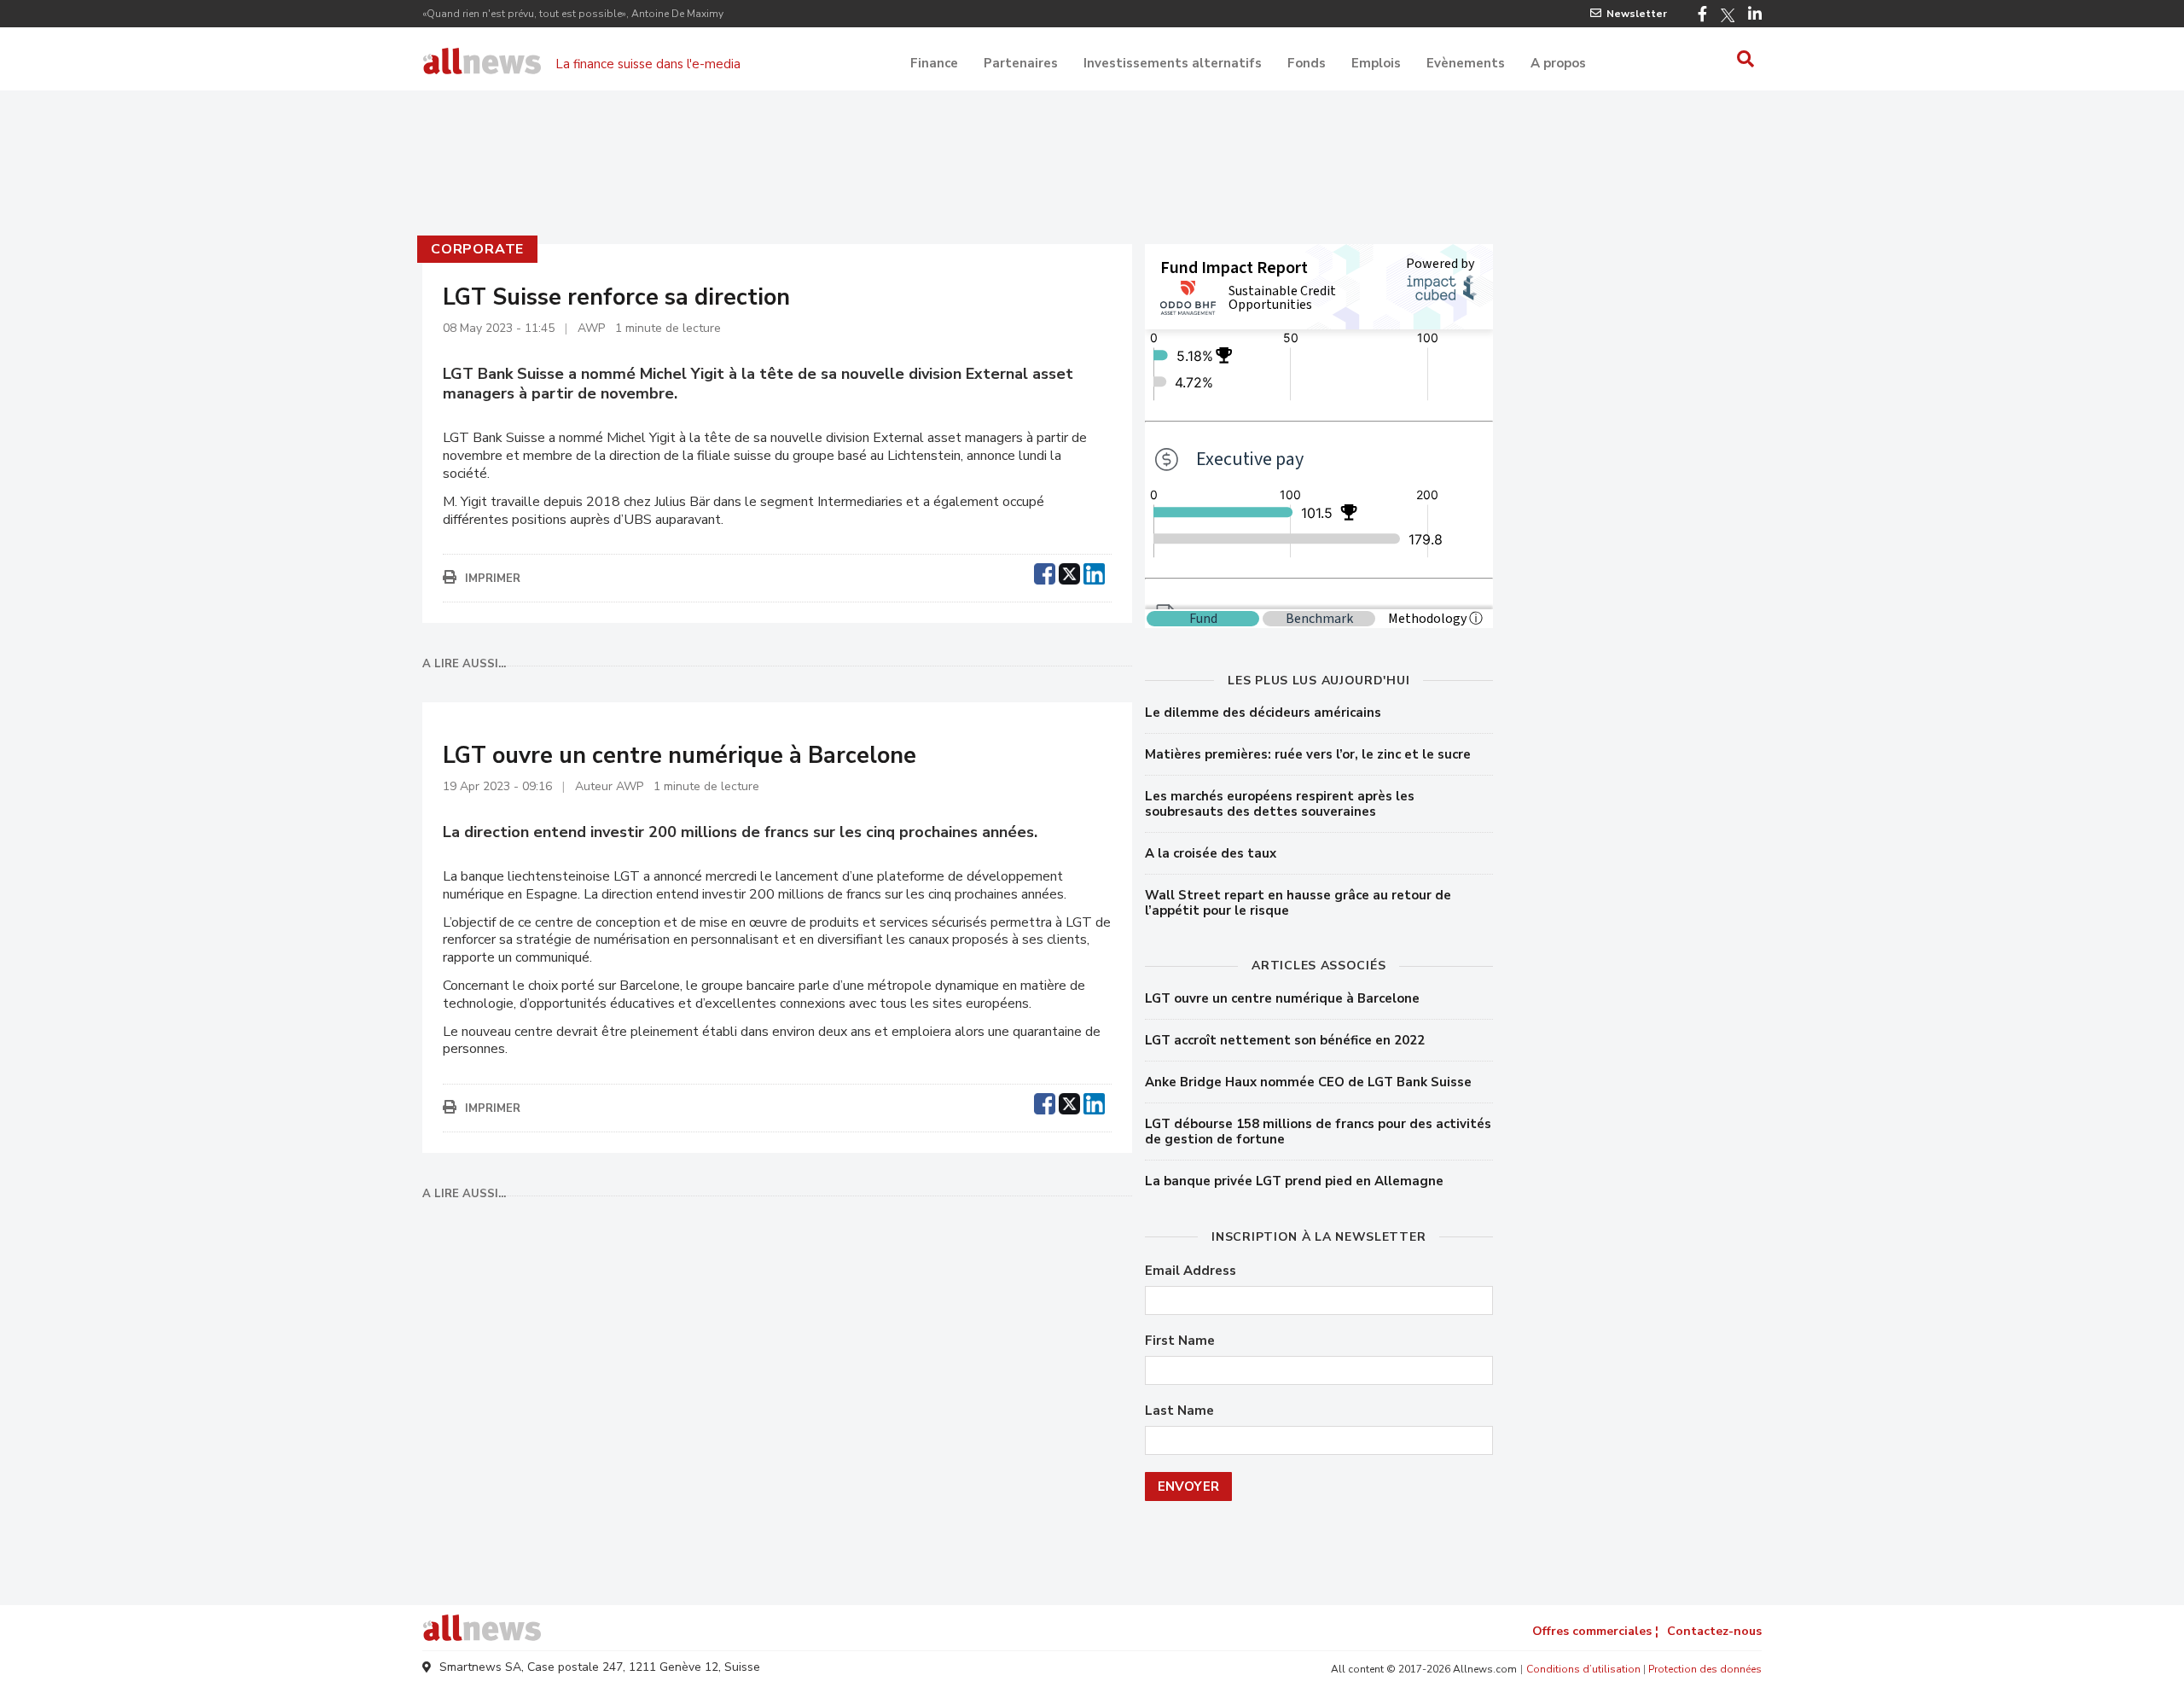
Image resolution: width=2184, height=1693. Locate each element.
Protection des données (1705, 1669)
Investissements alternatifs (1173, 63)
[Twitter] (1728, 15)
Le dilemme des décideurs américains (1263, 713)
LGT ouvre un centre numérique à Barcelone (1282, 998)
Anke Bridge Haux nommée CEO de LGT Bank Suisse (1308, 1082)
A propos (1558, 63)
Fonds (1307, 63)
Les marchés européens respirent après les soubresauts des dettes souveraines (1280, 804)
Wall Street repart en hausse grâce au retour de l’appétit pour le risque (1298, 903)
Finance (934, 63)
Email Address (1191, 1271)
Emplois (1376, 63)
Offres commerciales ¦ (1595, 1631)
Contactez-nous (1714, 1631)
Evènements (1466, 63)
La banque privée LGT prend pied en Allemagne (1294, 1181)
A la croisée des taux (1211, 853)
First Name (1180, 1341)
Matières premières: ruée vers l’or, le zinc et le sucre (1308, 754)
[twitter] (1069, 572)
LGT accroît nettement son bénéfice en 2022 (1285, 1040)
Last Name (1179, 1411)
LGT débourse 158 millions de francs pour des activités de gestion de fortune (1318, 1132)
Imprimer (493, 579)
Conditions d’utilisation (1583, 1669)
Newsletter (1637, 14)
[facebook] (1045, 572)
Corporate (477, 249)
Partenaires (1021, 63)
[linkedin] (1094, 572)
